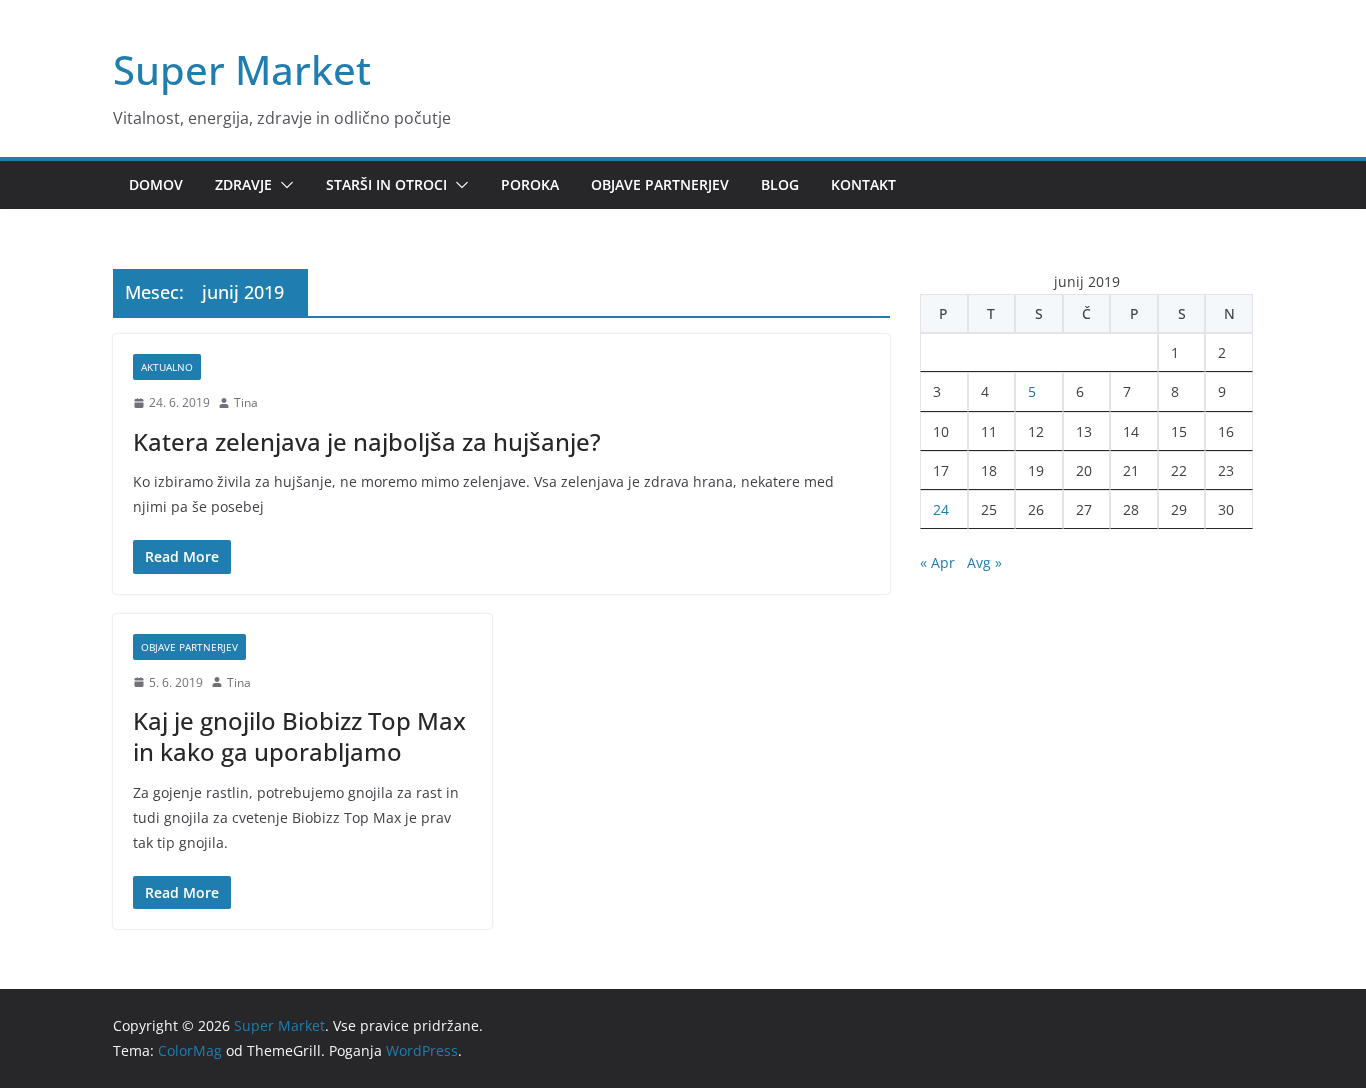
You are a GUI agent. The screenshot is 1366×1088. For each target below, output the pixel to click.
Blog (780, 184)
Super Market (242, 69)
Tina (246, 402)
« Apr (937, 562)
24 (941, 509)
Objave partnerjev (660, 184)
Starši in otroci (386, 184)
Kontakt (863, 184)
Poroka (530, 184)
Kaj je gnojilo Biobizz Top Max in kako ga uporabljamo (299, 736)
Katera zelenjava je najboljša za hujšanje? (367, 441)
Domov (156, 184)
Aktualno (167, 367)
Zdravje (243, 184)
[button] (283, 185)
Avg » (984, 562)
